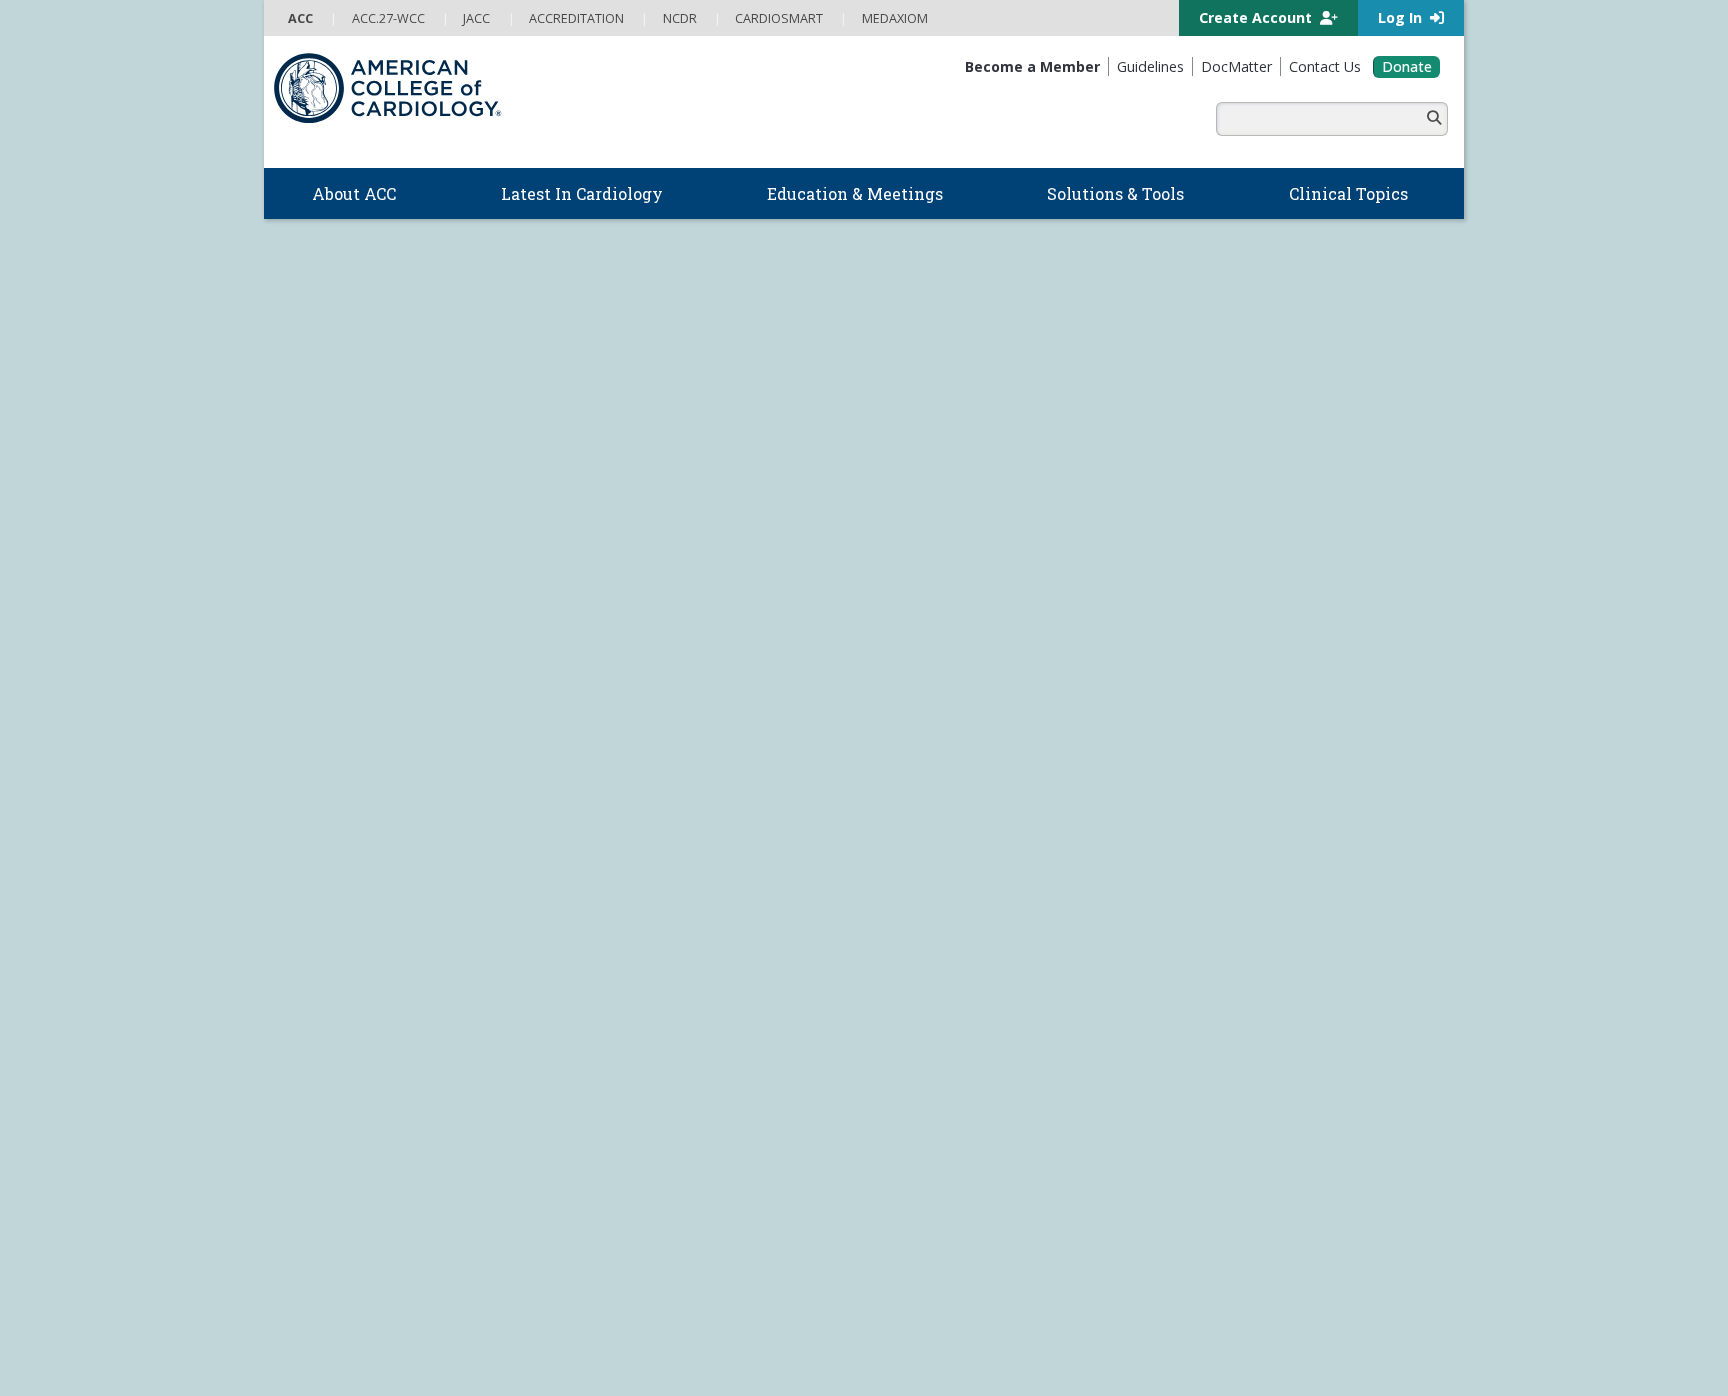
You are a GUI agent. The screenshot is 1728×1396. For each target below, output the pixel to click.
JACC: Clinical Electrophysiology (963, 1205)
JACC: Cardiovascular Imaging (957, 1144)
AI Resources (911, 924)
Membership (508, 666)
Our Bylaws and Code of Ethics (370, 884)
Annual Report (1344, 1307)
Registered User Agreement (409, 1327)
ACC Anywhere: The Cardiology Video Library (708, 923)
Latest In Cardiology (657, 740)
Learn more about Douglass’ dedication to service (1049, 562)
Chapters (307, 1064)
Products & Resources (643, 903)
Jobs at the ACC (325, 863)
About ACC (322, 740)
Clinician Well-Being (930, 762)
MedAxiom (1215, 875)
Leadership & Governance (358, 762)
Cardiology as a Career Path (954, 782)
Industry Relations (334, 904)
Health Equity (319, 823)
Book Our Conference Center (367, 924)
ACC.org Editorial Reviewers (1208, 1307)
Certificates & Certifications (656, 983)
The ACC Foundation (340, 782)
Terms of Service (554, 1327)
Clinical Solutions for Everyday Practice (985, 843)
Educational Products (935, 884)
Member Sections (638, 666)
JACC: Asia (901, 1083)
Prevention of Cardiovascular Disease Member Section (925, 666)
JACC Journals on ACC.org (975, 1021)
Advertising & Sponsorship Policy (591, 1307)
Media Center (324, 1307)
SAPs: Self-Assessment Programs (676, 943)
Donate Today (334, 1142)
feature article (1094, 423)
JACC (885, 1043)
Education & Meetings (664, 860)
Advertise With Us (429, 1307)
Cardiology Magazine (638, 782)
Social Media (843, 1307)
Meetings (604, 1064)
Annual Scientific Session (651, 1084)
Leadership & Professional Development (697, 1004)
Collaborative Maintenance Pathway (682, 1024)
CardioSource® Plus (637, 963)
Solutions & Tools (940, 740)
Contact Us (1218, 907)
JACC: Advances (917, 1063)
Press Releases (748, 1307)
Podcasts (603, 823)
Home (420, 666)
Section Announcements (1237, 666)
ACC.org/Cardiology (693, 586)
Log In (1402, 17)
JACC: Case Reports (929, 1184)
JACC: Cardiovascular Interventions (974, 1164)
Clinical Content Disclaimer (1036, 1307)
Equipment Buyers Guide (948, 904)
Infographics (909, 863)
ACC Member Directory (347, 1105)
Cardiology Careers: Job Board (962, 803)
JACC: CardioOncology (936, 1124)
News (593, 762)
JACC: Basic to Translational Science (976, 1103)
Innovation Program (338, 843)
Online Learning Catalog (647, 882)
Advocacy (307, 803)
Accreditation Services (1267, 810)
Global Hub (313, 1084)
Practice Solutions (925, 823)
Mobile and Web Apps (938, 944)
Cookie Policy (654, 1327)
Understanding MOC (637, 1044)
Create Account (1257, 17)
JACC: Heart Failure (926, 1225)
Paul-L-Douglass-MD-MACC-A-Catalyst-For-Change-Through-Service (427, 306)
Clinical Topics (931, 981)
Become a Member (336, 983)
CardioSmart (1224, 842)
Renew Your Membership (356, 1004)
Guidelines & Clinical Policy (655, 803)
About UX (919, 1307)
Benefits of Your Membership (368, 1024)
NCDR (1194, 777)
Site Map (731, 1327)
